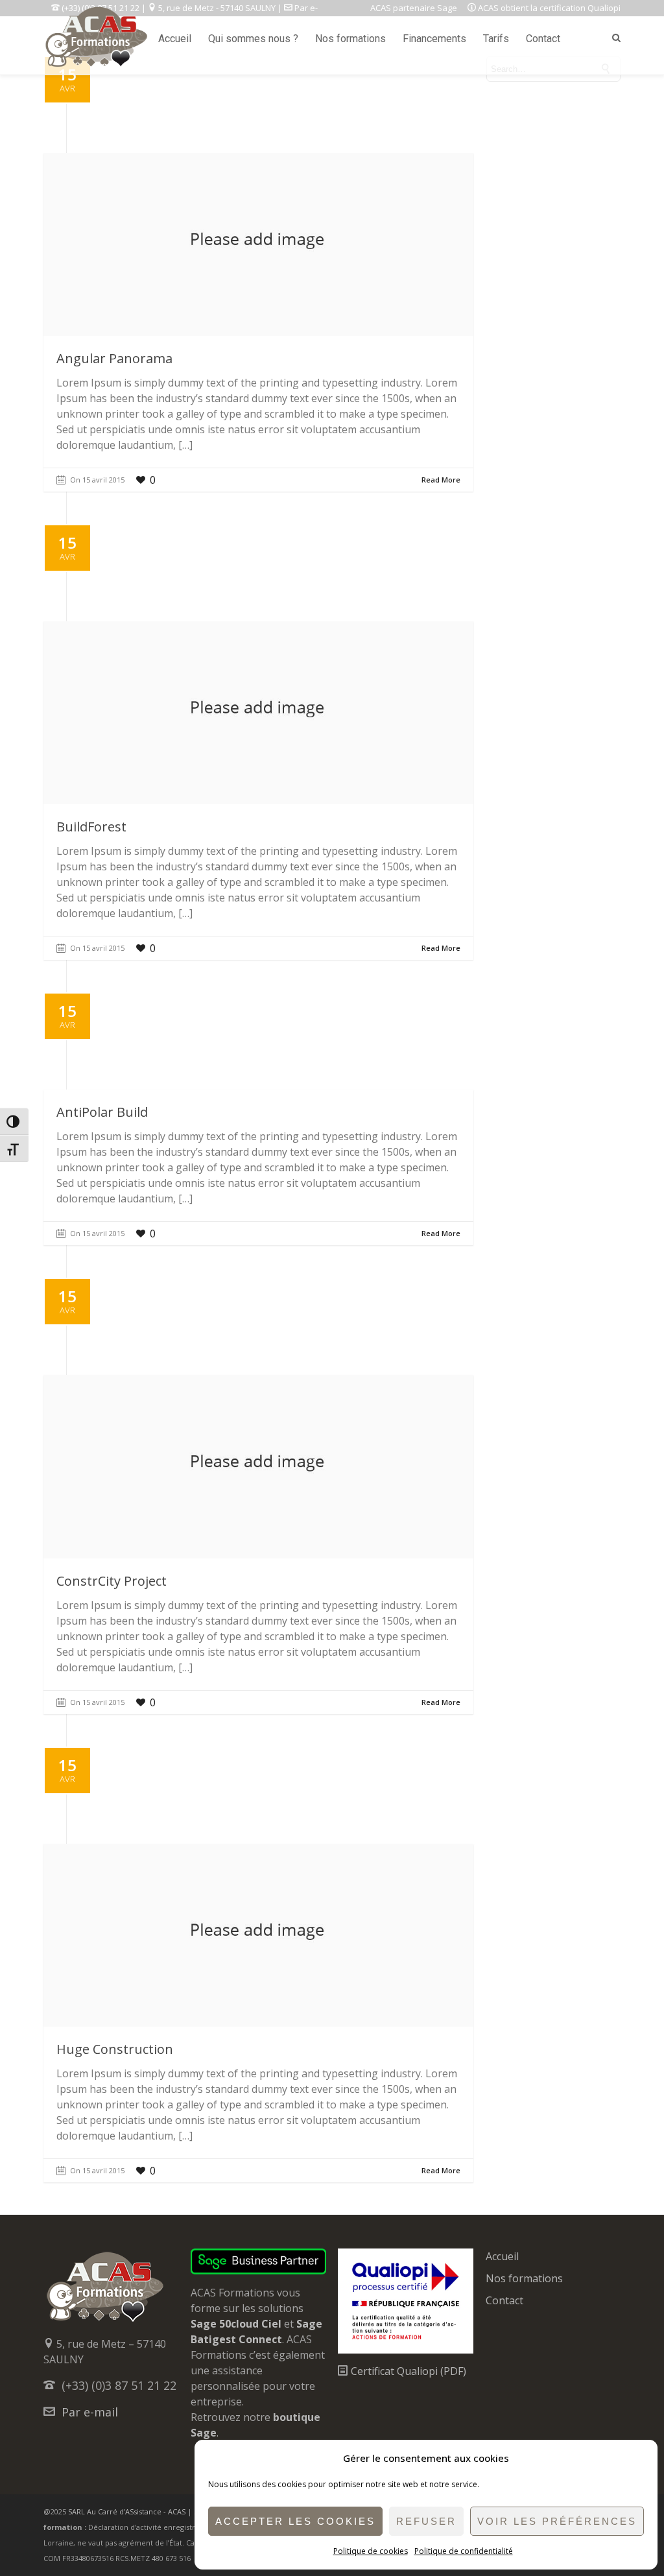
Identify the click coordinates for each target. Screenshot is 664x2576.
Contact (543, 39)
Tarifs (496, 39)
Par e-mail (90, 2412)
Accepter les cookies (295, 2521)
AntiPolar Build (102, 1112)
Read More (441, 480)
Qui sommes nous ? (253, 39)
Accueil (175, 39)
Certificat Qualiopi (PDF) (407, 2371)
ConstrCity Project (112, 1581)
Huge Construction (115, 2049)
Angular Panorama (114, 358)
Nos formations (350, 39)
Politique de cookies (371, 2551)
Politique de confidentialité (464, 2551)
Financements (434, 39)
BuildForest (91, 827)
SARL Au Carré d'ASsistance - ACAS (127, 2511)
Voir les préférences (557, 2521)
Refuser (426, 2521)
